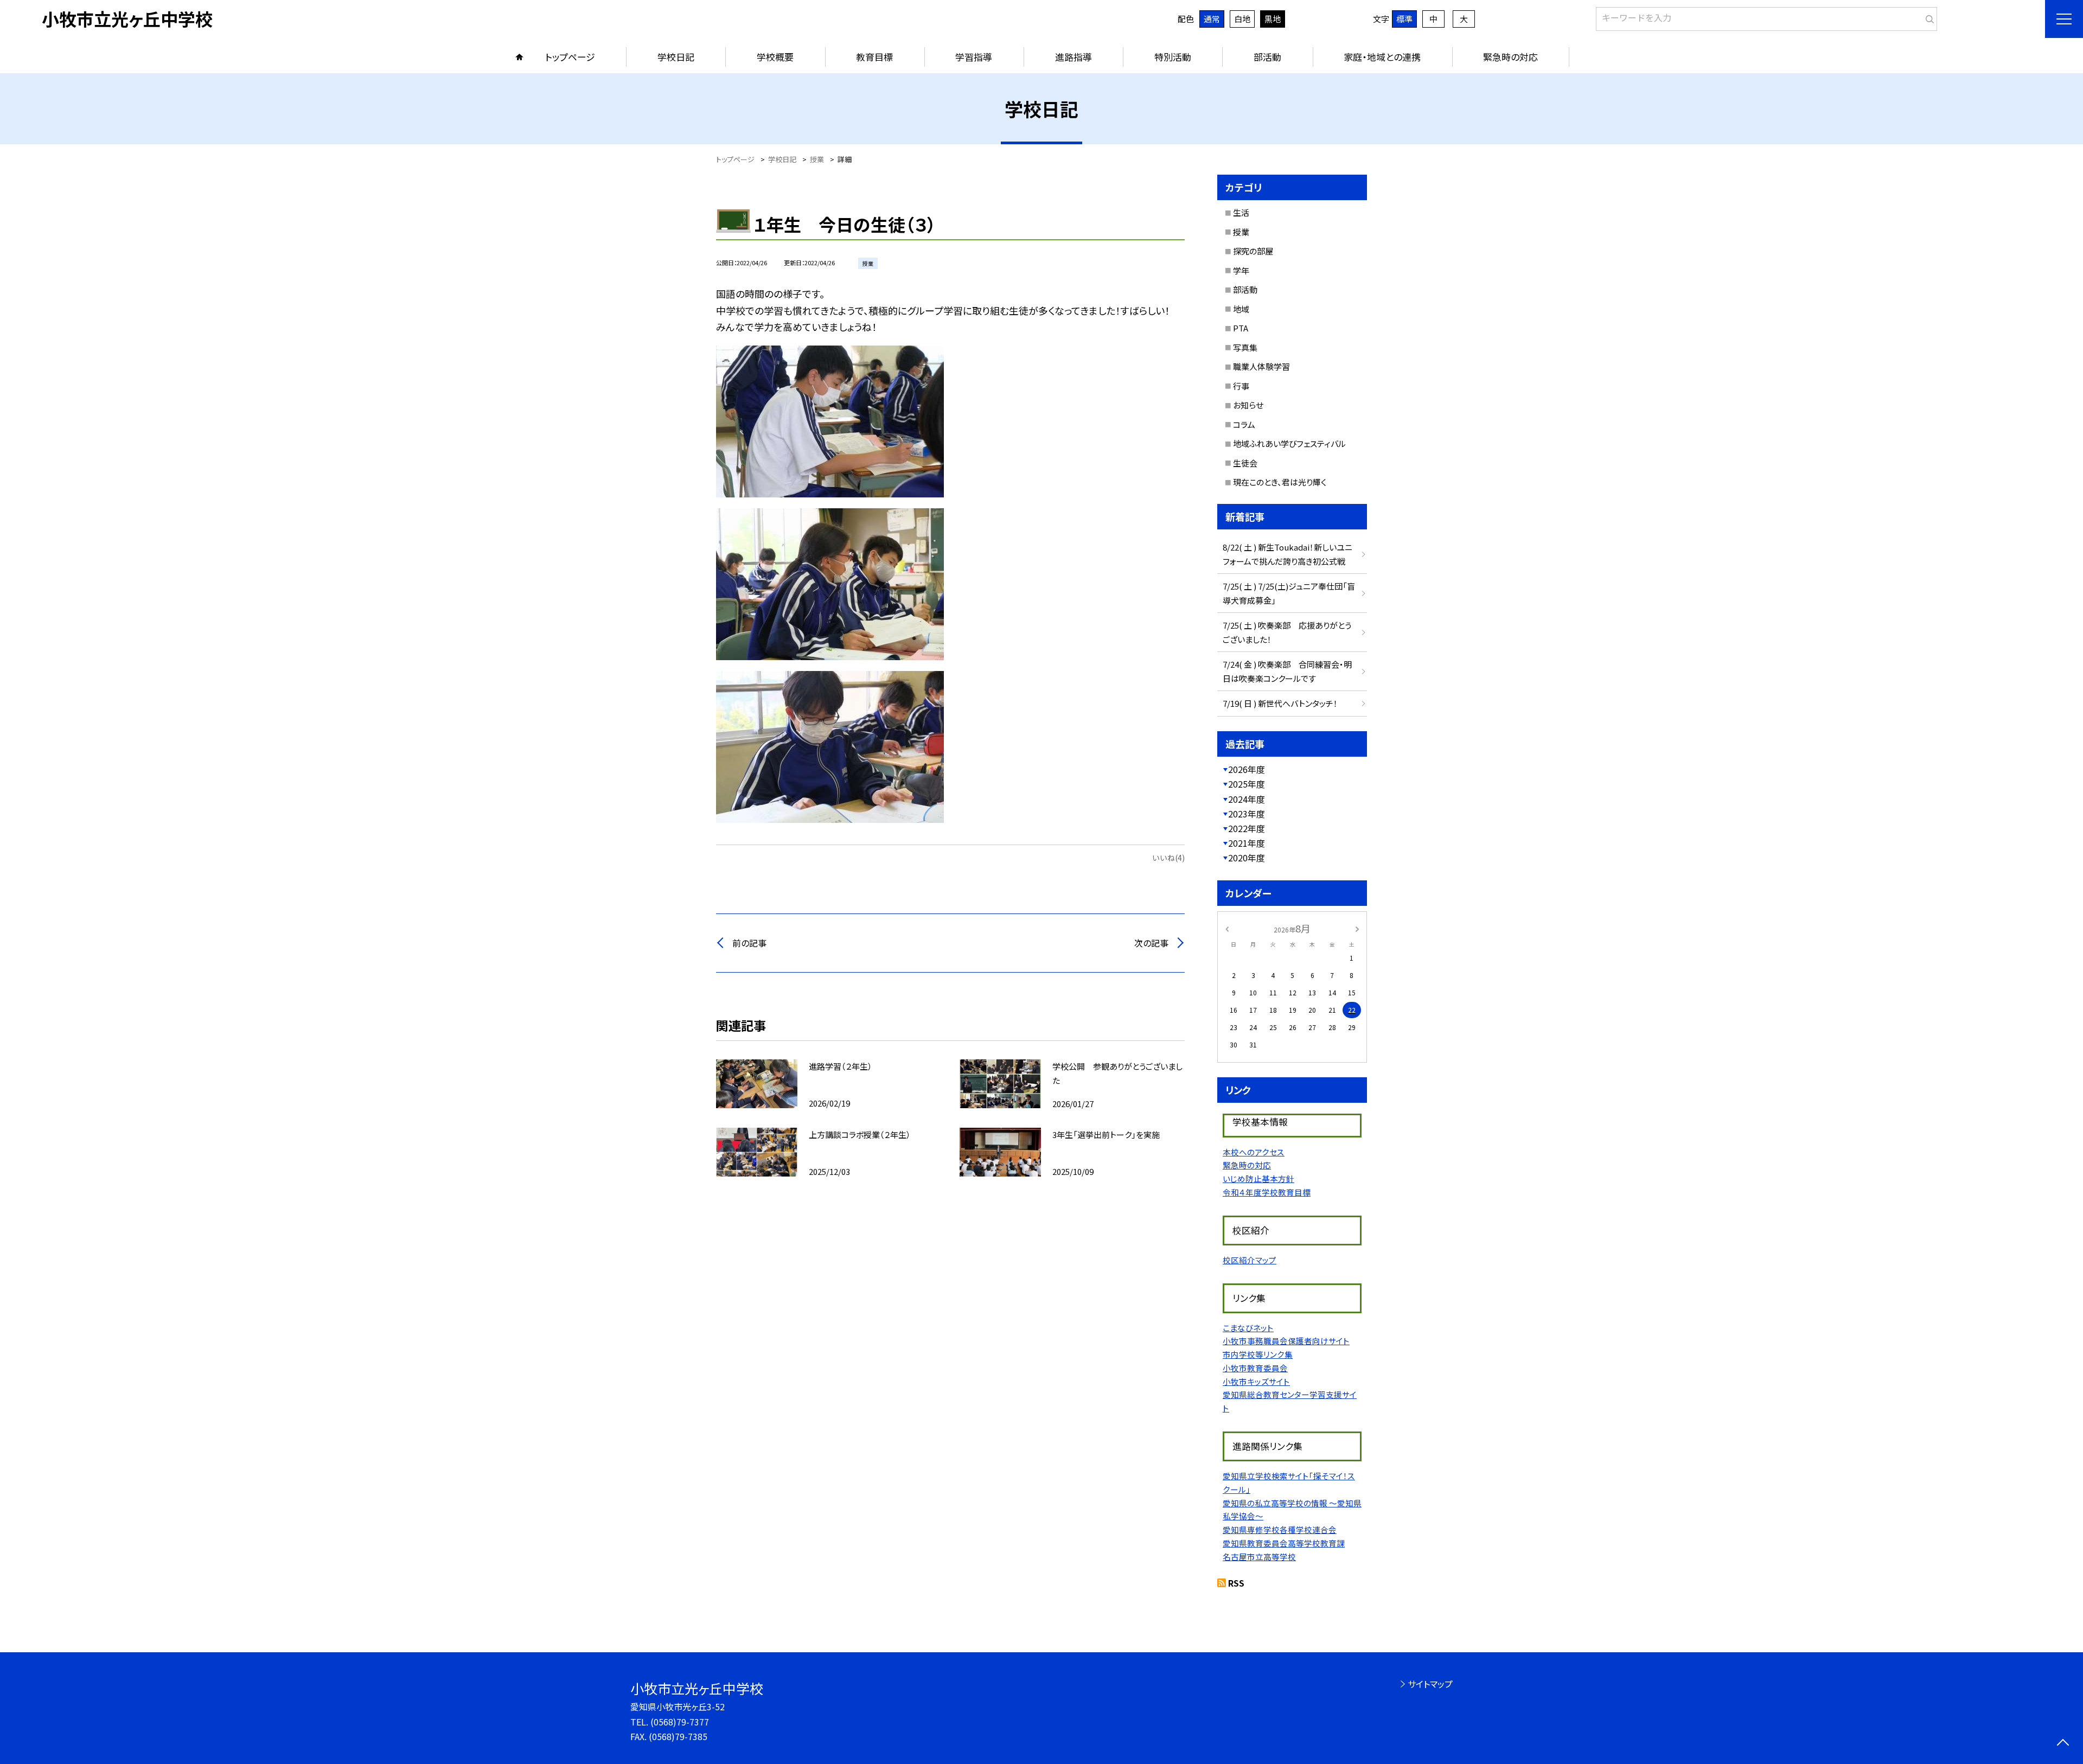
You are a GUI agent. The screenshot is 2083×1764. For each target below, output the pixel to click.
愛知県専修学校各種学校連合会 (1280, 1529)
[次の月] (1357, 928)
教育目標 (874, 57)
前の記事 (749, 943)
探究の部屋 (1253, 251)
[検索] (1928, 17)
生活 (1241, 212)
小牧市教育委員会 (1255, 1368)
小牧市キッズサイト (1256, 1381)
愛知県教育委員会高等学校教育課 (1284, 1543)
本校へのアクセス (1254, 1152)
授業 (1241, 232)
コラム (1244, 424)
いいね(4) (1168, 858)
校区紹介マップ (1250, 1260)
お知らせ (1248, 405)
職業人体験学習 (1261, 366)
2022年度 (1247, 828)
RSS (1236, 1583)
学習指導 (974, 57)
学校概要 (775, 57)
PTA (1241, 328)
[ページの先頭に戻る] (2063, 1744)
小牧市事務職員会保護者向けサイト (1286, 1341)
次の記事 (1151, 943)
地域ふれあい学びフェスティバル (1289, 443)
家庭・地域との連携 (1382, 57)
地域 (1241, 309)
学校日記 (676, 57)
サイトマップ (1430, 1684)
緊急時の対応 (1510, 57)
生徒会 (1245, 463)
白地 (1242, 19)
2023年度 (1247, 814)
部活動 (1267, 57)
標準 (1404, 19)
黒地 (1273, 19)
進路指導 (1074, 57)
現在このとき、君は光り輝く (1280, 482)
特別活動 (1173, 57)
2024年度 (1247, 799)
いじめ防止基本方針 (1258, 1178)
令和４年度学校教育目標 (1267, 1192)
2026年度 (1247, 769)
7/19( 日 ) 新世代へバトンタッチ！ (1280, 703)
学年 (1241, 270)
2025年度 (1247, 784)
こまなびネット (1248, 1328)
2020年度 (1247, 858)
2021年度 (1247, 843)
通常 (1212, 19)
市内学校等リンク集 (1258, 1354)
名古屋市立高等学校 (1259, 1557)
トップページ (570, 57)
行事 (1241, 386)
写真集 (1245, 347)
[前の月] (1227, 928)
